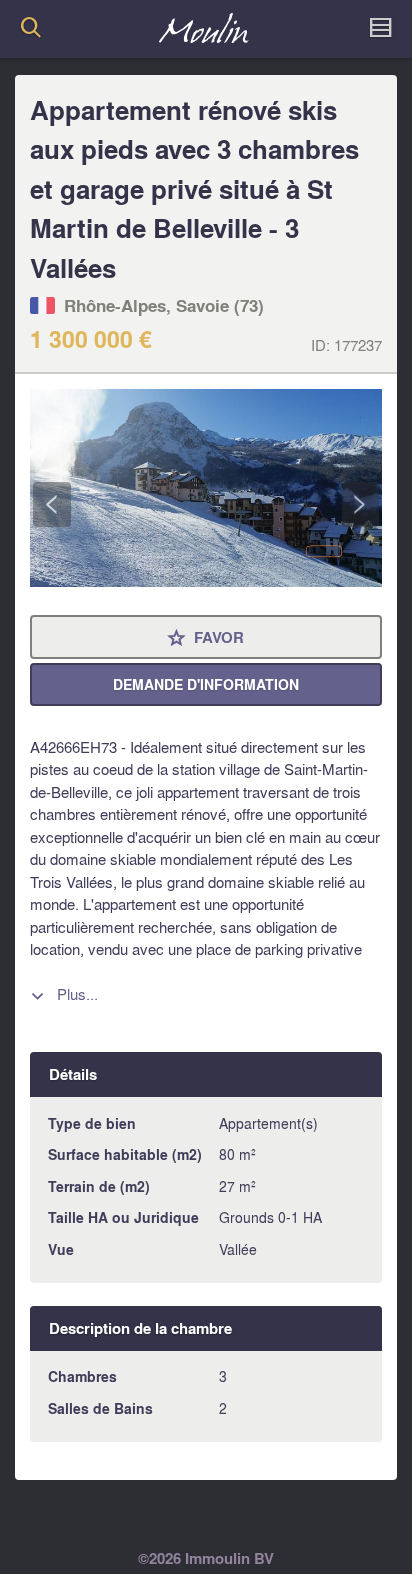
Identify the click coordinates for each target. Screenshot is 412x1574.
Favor (205, 638)
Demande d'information (206, 684)
